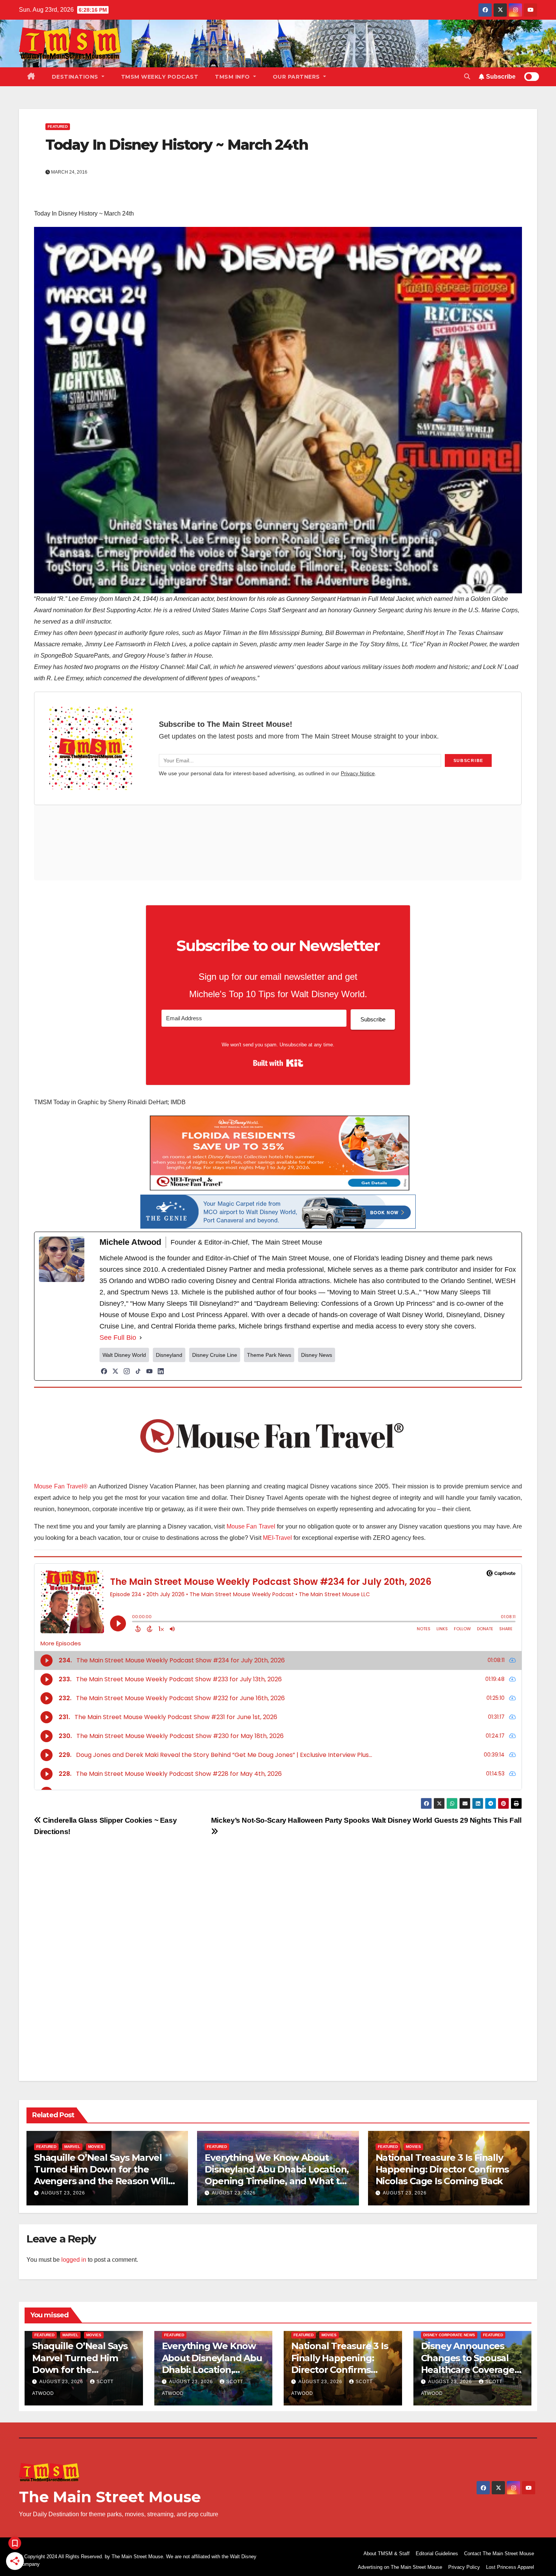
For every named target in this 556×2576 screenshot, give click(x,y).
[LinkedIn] (161, 1371)
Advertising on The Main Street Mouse (400, 2567)
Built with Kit (278, 1063)
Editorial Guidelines (437, 2553)
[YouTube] (149, 1371)
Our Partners (297, 77)
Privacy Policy (464, 2567)
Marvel (72, 2147)
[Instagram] (127, 1371)
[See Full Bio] (141, 1338)
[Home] (31, 77)
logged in (74, 2260)
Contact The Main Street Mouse (499, 2553)
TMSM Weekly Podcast (160, 77)
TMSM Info (233, 77)
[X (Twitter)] (115, 1371)
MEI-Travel (277, 1538)
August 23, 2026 (63, 2193)
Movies (96, 2147)
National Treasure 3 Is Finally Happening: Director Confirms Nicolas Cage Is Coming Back (442, 2169)
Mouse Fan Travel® (61, 1486)
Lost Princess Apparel (510, 2567)
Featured (58, 126)
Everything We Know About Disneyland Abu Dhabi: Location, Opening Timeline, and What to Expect (213, 2370)
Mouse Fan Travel (251, 1526)
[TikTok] (138, 1371)
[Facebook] (104, 1371)
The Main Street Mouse (110, 2497)
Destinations (76, 77)
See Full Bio (118, 1338)
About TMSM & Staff (387, 2553)
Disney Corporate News (449, 2335)
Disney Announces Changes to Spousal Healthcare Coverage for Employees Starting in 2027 (472, 2370)
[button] (467, 77)
